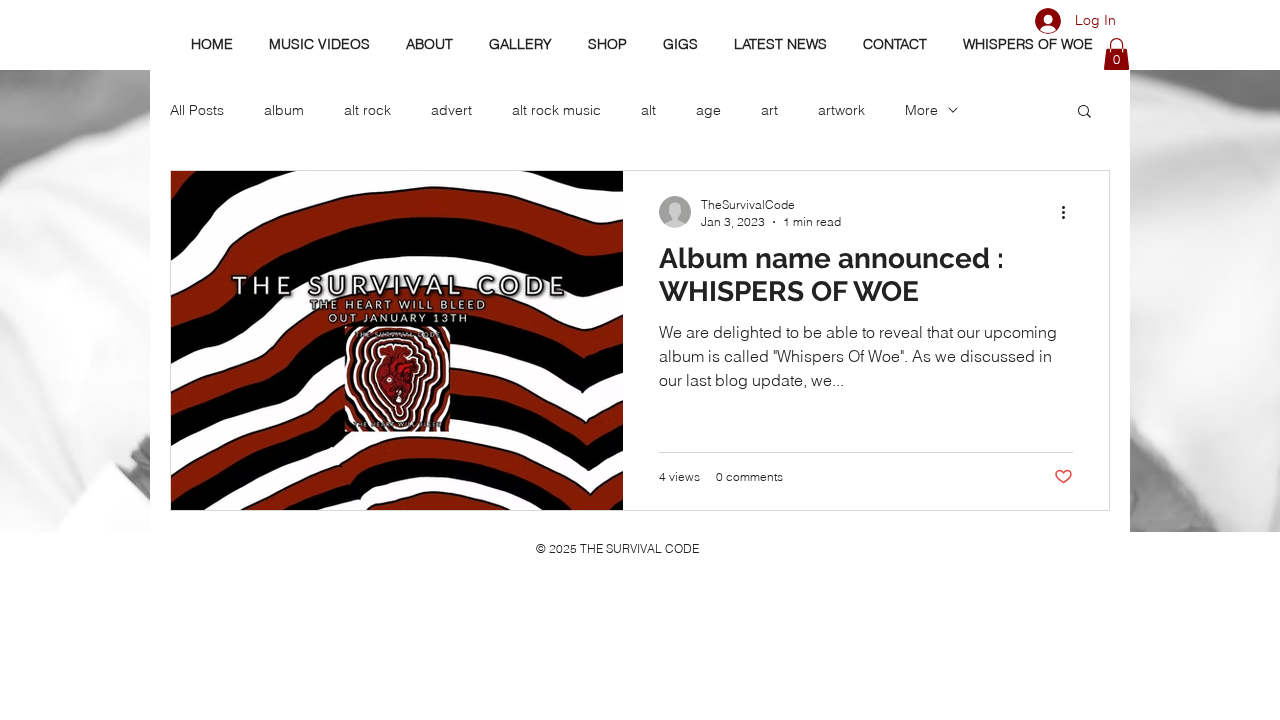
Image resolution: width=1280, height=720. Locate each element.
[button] (1116, 54)
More (921, 110)
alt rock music (556, 110)
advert (451, 110)
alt (648, 110)
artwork (841, 110)
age (708, 110)
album (284, 110)
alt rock (367, 110)
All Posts (197, 110)
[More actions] (1070, 212)
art (769, 110)
